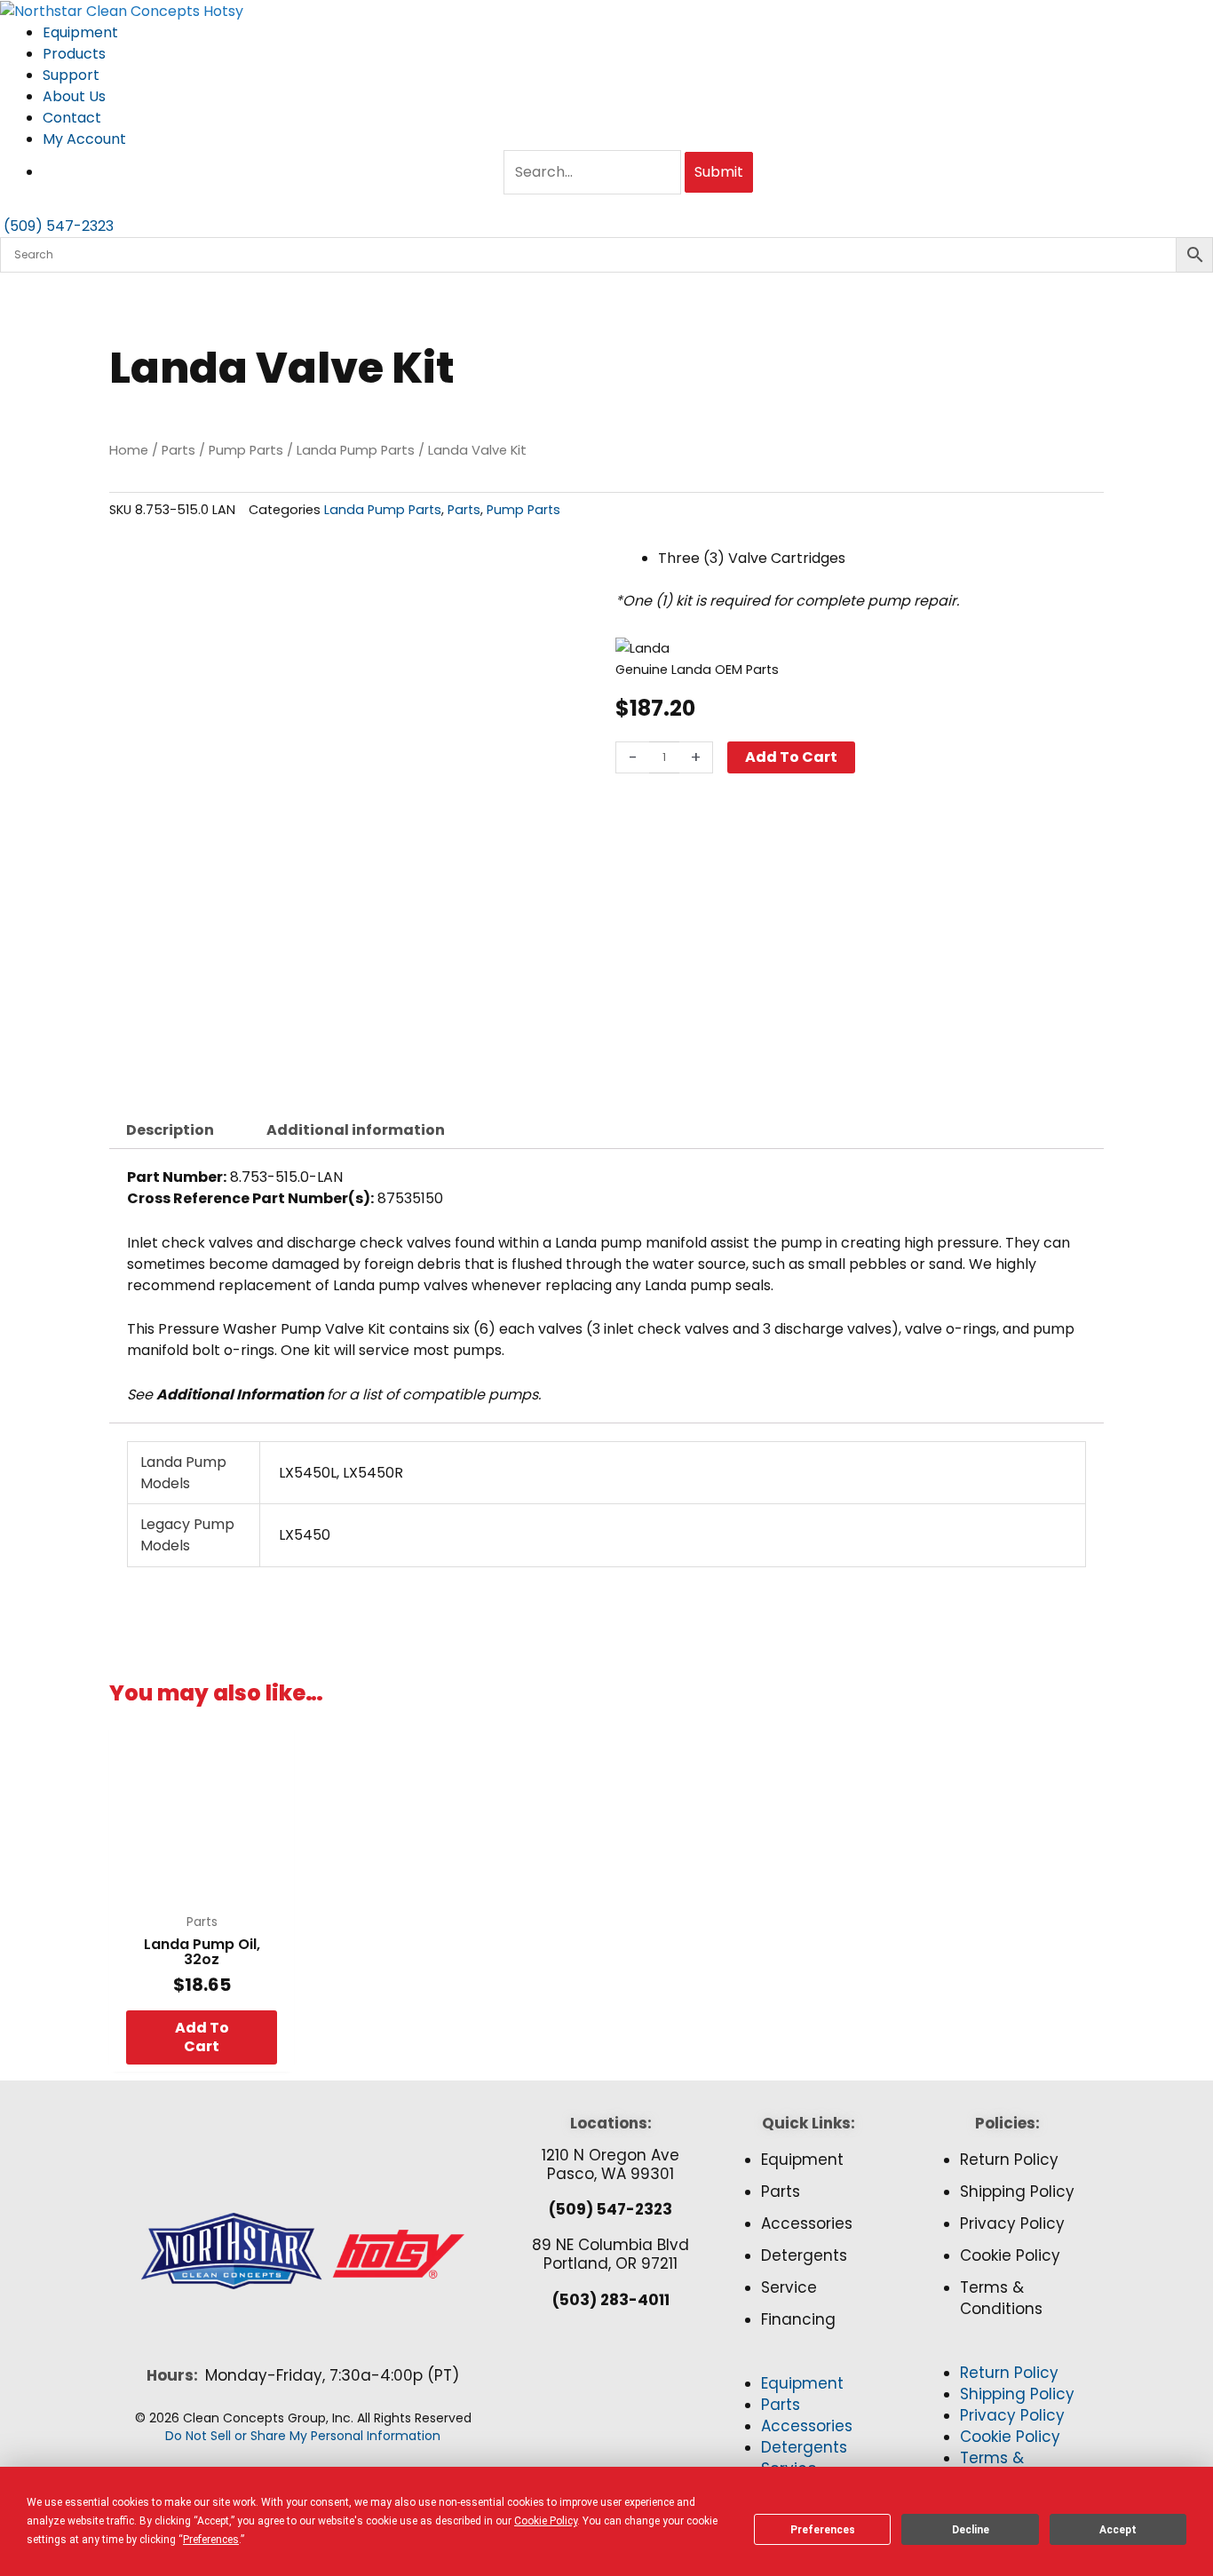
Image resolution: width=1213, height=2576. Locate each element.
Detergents (804, 2255)
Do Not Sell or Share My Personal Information (303, 2436)
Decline (971, 2530)
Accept (1118, 2530)
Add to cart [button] (202, 2037)
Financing (798, 2319)
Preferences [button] (211, 2540)
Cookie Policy (1010, 2255)
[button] (809, 2363)
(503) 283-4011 (611, 2300)
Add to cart (791, 757)
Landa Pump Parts (356, 450)
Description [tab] (170, 1130)
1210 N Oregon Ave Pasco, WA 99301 (610, 2164)
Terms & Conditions (1001, 2298)
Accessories (807, 2223)
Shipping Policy (1017, 2192)
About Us (74, 96)
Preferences (823, 2530)
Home (129, 450)
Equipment (80, 32)
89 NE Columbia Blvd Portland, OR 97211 (610, 2254)
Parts (178, 450)
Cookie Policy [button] (546, 2521)
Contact (72, 118)
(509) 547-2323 (610, 2209)
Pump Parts (246, 450)
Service (789, 2287)
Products (74, 54)
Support (71, 75)
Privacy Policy (1012, 2223)
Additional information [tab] (356, 1130)
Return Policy (1009, 2160)
